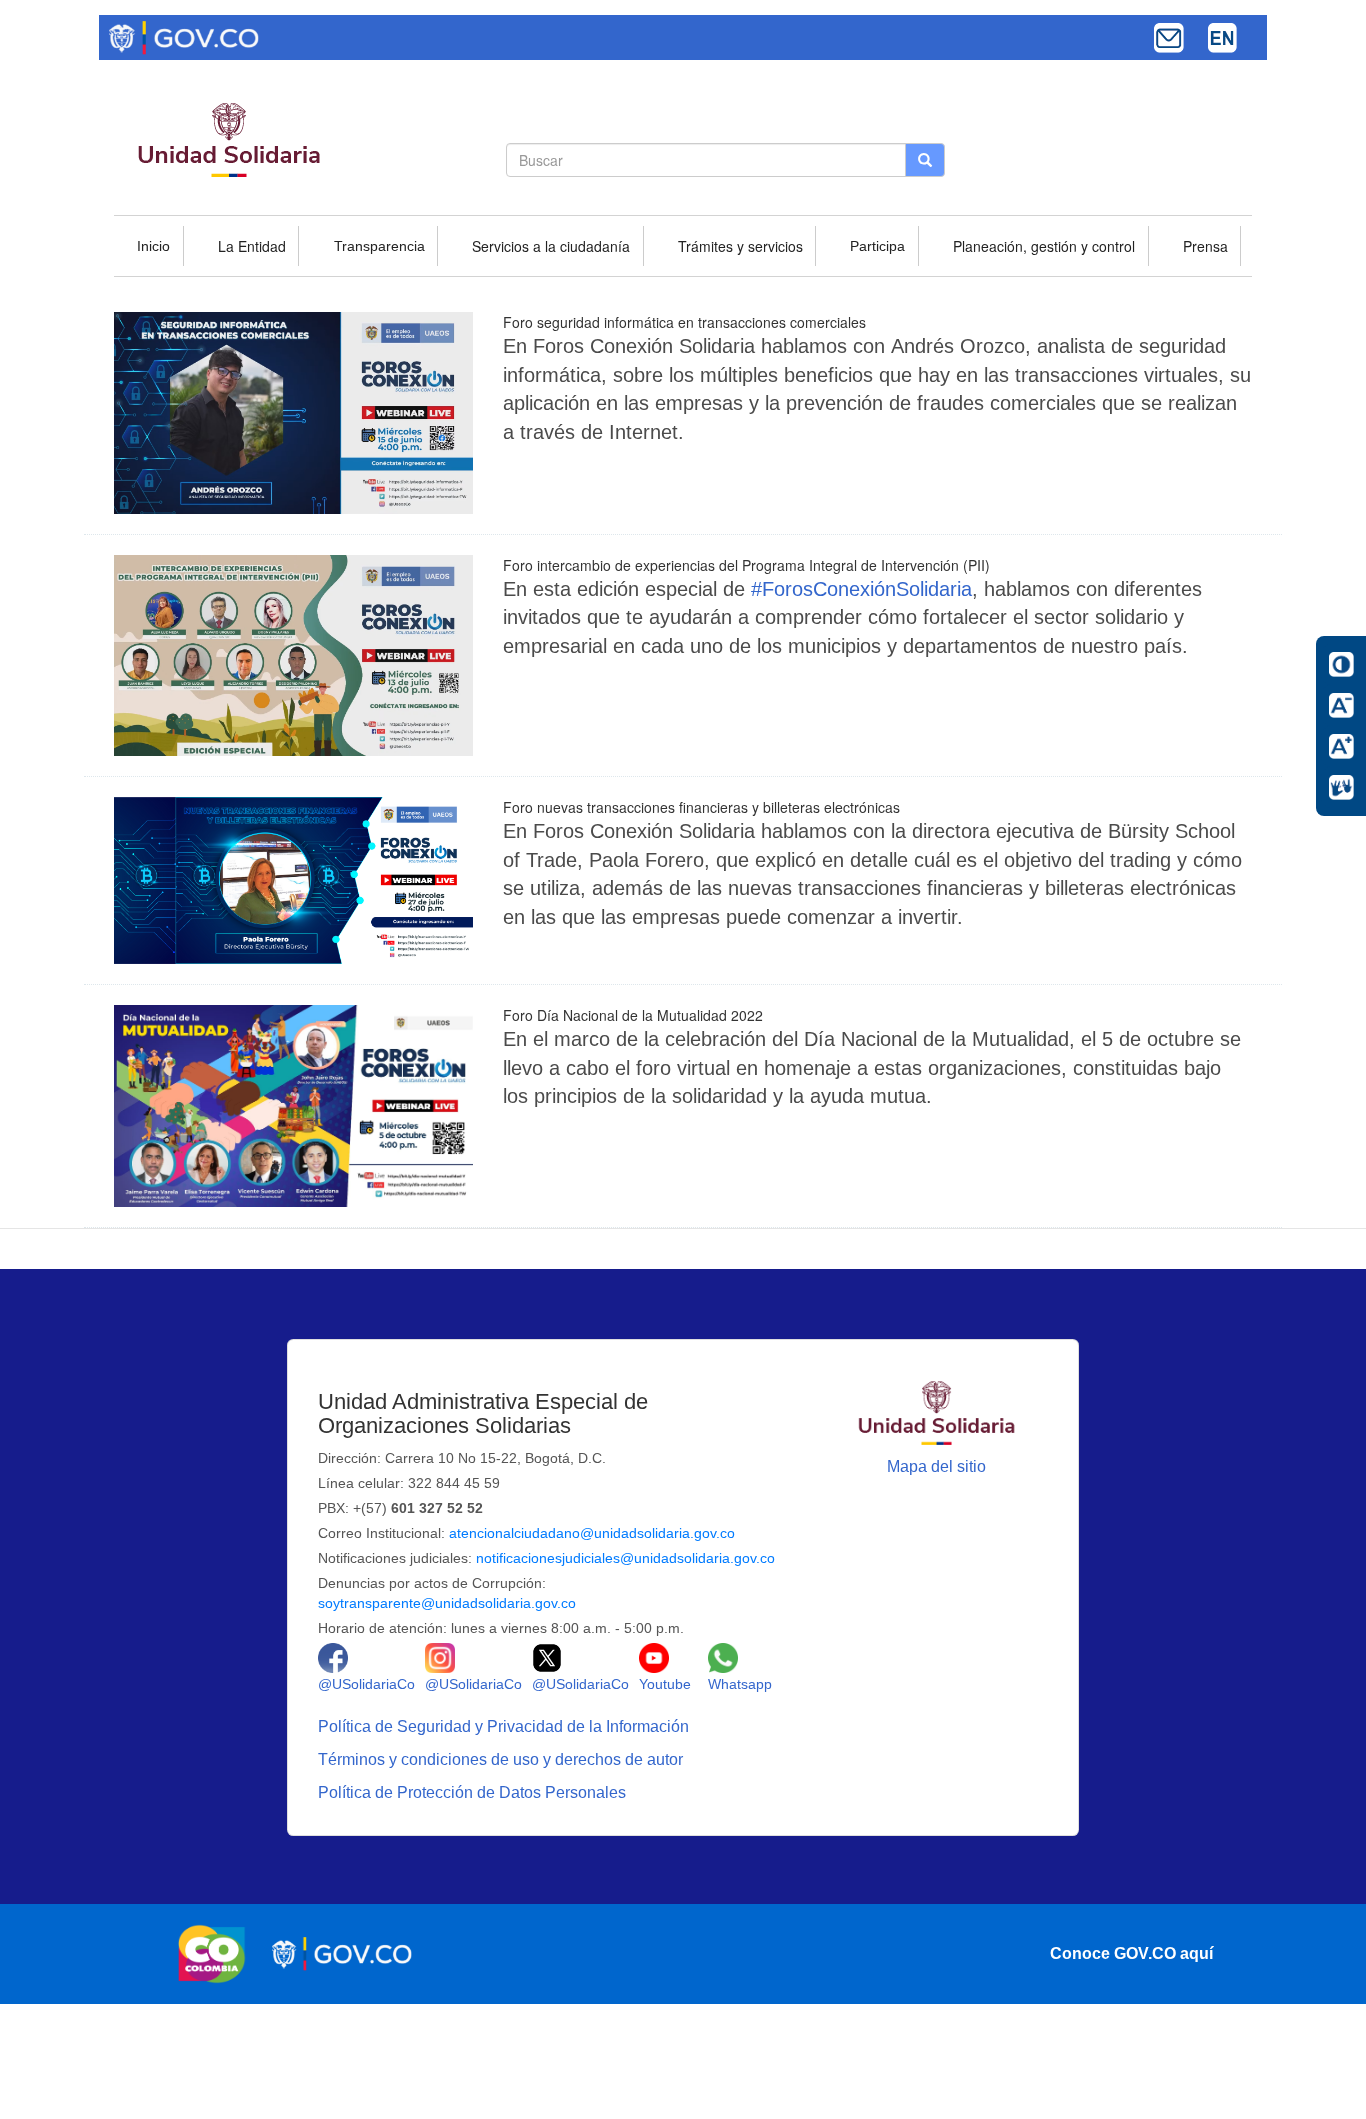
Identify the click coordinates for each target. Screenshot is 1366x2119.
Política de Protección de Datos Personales (474, 1792)
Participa (877, 246)
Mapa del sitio (936, 1466)
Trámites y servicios (740, 246)
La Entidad (252, 246)
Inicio (153, 246)
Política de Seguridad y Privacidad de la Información (505, 1726)
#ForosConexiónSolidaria (861, 589)
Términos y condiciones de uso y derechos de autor (502, 1759)
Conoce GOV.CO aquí (1131, 1953)
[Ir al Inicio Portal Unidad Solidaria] (937, 1411)
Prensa (1205, 246)
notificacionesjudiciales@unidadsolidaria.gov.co (625, 1558)
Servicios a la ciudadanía (551, 246)
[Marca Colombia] (217, 1954)
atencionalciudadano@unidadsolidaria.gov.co (592, 1533)
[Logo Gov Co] (184, 36)
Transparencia (379, 246)
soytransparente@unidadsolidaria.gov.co (447, 1603)
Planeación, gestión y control (1044, 246)
